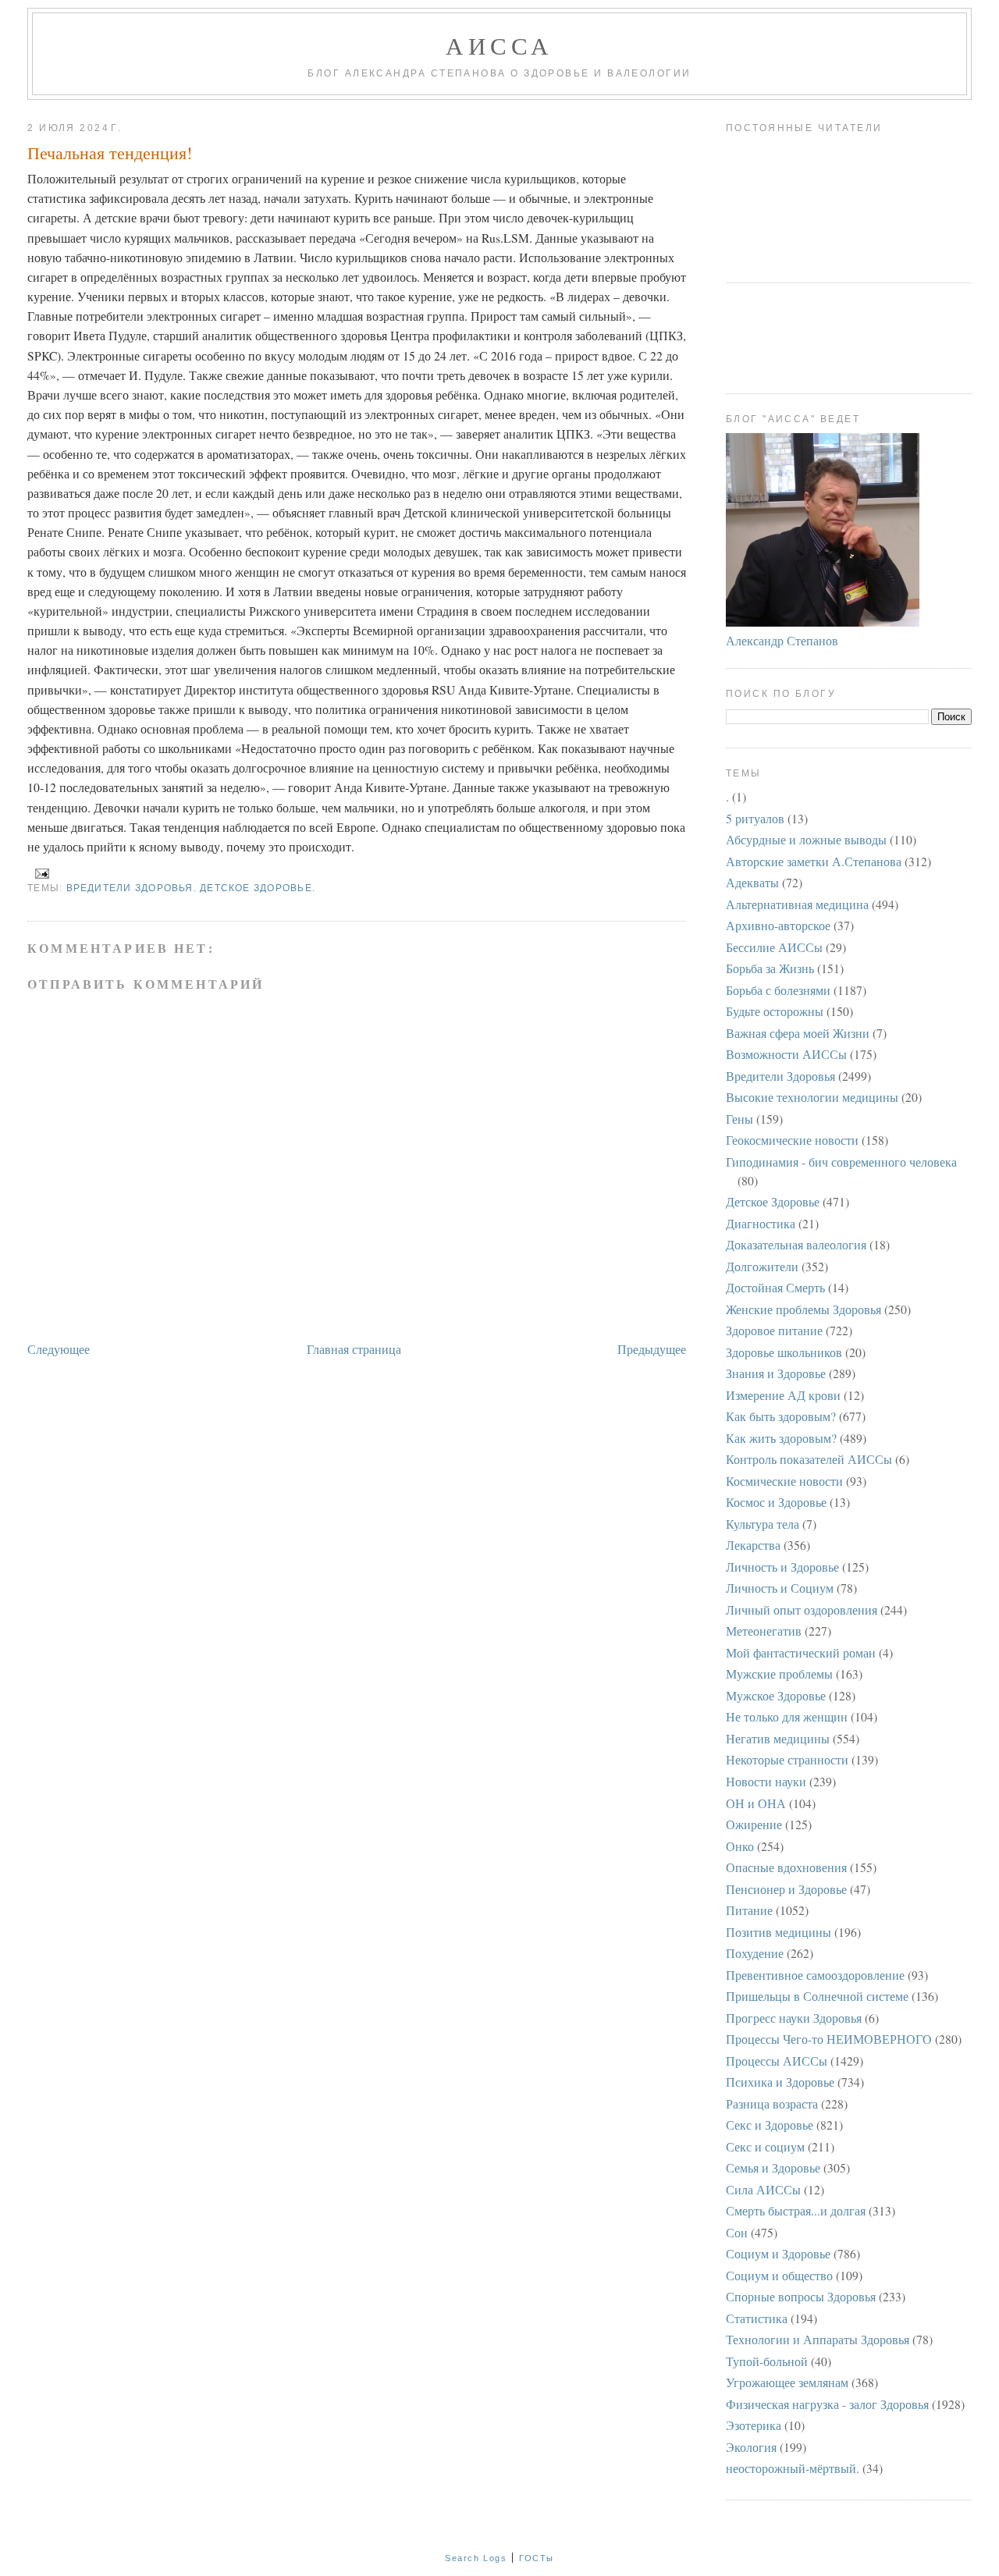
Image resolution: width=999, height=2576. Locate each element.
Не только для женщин (787, 1716)
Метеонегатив (764, 1631)
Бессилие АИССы (774, 947)
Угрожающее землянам (787, 2382)
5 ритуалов (755, 818)
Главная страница (354, 1349)
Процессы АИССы (777, 2061)
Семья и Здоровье (773, 2167)
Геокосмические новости (792, 1140)
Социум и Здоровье (778, 2253)
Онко (740, 1846)
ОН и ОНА (756, 1803)
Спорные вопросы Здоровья (801, 2296)
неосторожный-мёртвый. (793, 2468)
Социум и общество (779, 2275)
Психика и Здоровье (780, 2082)
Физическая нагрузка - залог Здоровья (827, 2404)
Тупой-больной (767, 2361)
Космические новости (784, 1481)
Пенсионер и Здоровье (786, 1889)
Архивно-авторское (778, 925)
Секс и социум (765, 2146)
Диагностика (761, 1223)
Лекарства (753, 1545)
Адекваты (752, 882)
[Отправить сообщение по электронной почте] (40, 873)
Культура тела (763, 1524)
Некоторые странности (787, 1759)
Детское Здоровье (773, 1201)
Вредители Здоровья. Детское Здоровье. (191, 888)
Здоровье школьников (784, 1352)
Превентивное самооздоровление (815, 1975)
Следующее (59, 1349)
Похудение (755, 1953)
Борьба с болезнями (778, 990)
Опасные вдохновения (786, 1867)
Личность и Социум (780, 1588)
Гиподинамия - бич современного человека (841, 1162)
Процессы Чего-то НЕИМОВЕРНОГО (829, 2039)
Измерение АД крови (783, 1395)
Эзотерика (754, 2425)
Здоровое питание (774, 1330)
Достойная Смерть (775, 1287)
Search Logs (476, 2558)
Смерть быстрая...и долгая (796, 2210)
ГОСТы (537, 2558)
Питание (749, 1910)
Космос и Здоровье (776, 1502)
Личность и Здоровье (782, 1567)
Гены (739, 1119)
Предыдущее (652, 1349)
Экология (751, 2447)
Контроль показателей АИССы (809, 1459)
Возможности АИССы (786, 1054)
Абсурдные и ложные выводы (806, 839)
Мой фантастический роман (801, 1652)
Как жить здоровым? (781, 1438)
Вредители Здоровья (780, 1076)
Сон (737, 2232)
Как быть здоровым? (781, 1416)
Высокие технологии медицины (812, 1097)
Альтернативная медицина (797, 904)
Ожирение (754, 1824)
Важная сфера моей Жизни (798, 1033)
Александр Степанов (782, 640)
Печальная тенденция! (110, 153)
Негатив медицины (778, 1738)
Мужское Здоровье (776, 1695)
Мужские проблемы (779, 1674)
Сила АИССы (763, 2189)
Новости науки (766, 1781)
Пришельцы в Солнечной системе (817, 1996)
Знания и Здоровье (776, 1373)
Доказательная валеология (796, 1244)
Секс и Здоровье (770, 2125)
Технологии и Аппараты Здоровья (818, 2339)
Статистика (757, 2318)
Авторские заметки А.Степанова (814, 861)
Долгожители (762, 1266)
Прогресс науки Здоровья (794, 2018)
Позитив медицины (779, 1932)
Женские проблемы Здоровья (803, 1309)
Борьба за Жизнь (770, 968)
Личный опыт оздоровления (802, 1610)
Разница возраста (772, 2103)
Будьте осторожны (775, 1011)
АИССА (499, 45)
